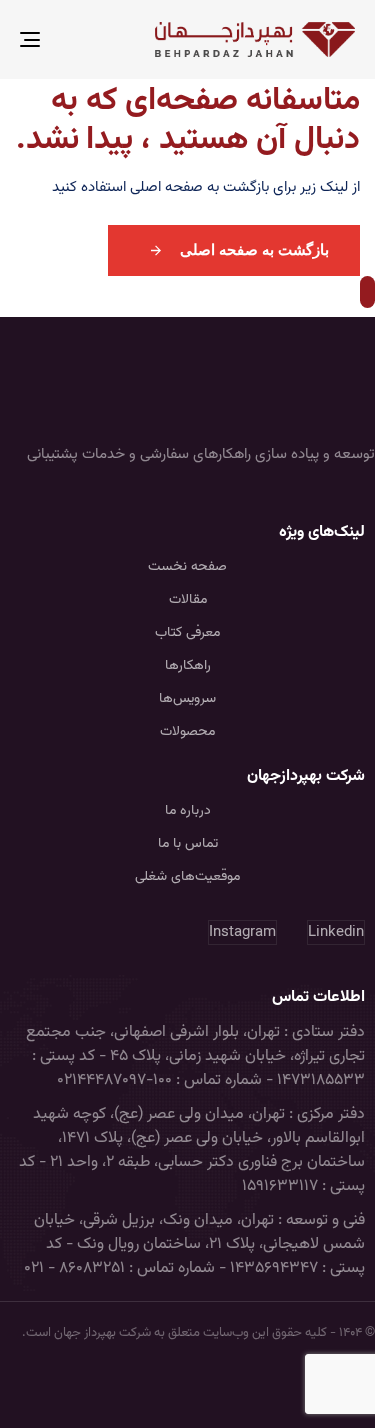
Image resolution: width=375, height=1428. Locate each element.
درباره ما (188, 811)
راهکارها (188, 666)
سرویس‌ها (187, 699)
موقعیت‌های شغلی (187, 877)
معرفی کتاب (187, 633)
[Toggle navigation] (76, 39)
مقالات (188, 600)
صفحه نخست (187, 567)
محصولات (187, 732)
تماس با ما (188, 844)
